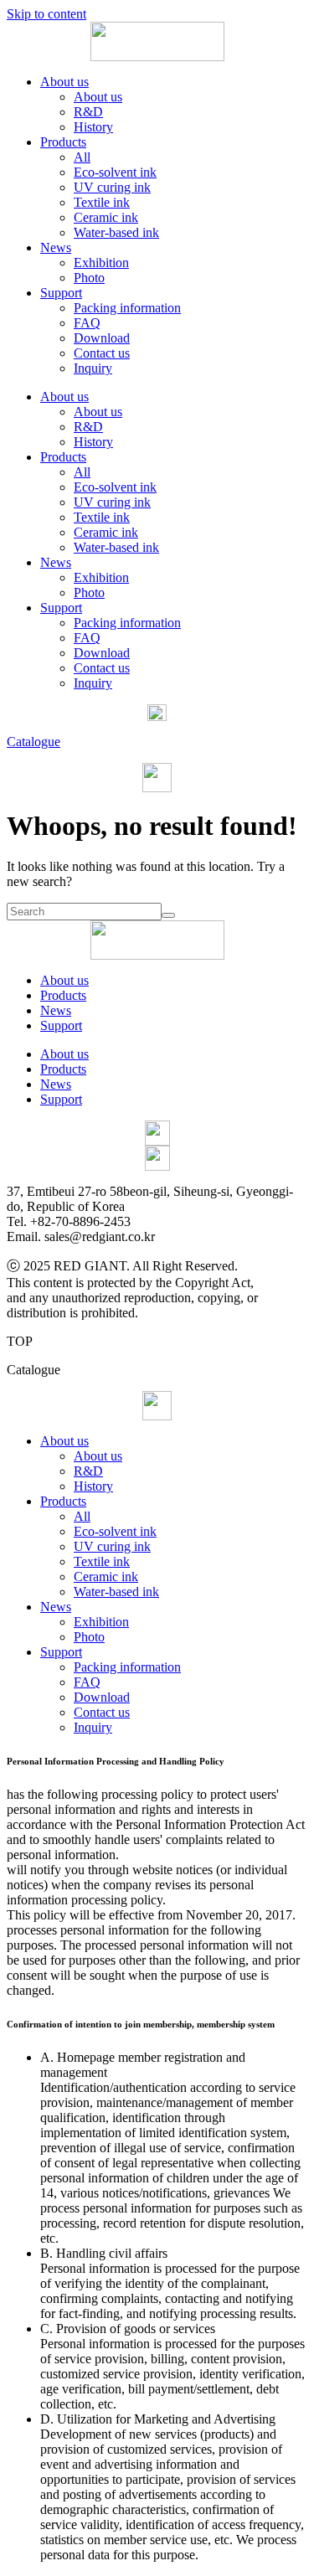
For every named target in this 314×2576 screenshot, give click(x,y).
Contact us (102, 353)
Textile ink (102, 202)
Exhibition (101, 263)
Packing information (127, 308)
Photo (89, 278)
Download (102, 338)
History (93, 127)
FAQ (87, 323)
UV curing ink (112, 187)
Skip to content (46, 14)
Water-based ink (116, 232)
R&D (88, 112)
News (56, 247)
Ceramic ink (106, 217)
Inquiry (93, 368)
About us (64, 82)
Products (63, 142)
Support (61, 293)
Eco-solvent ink (115, 172)
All (82, 157)
